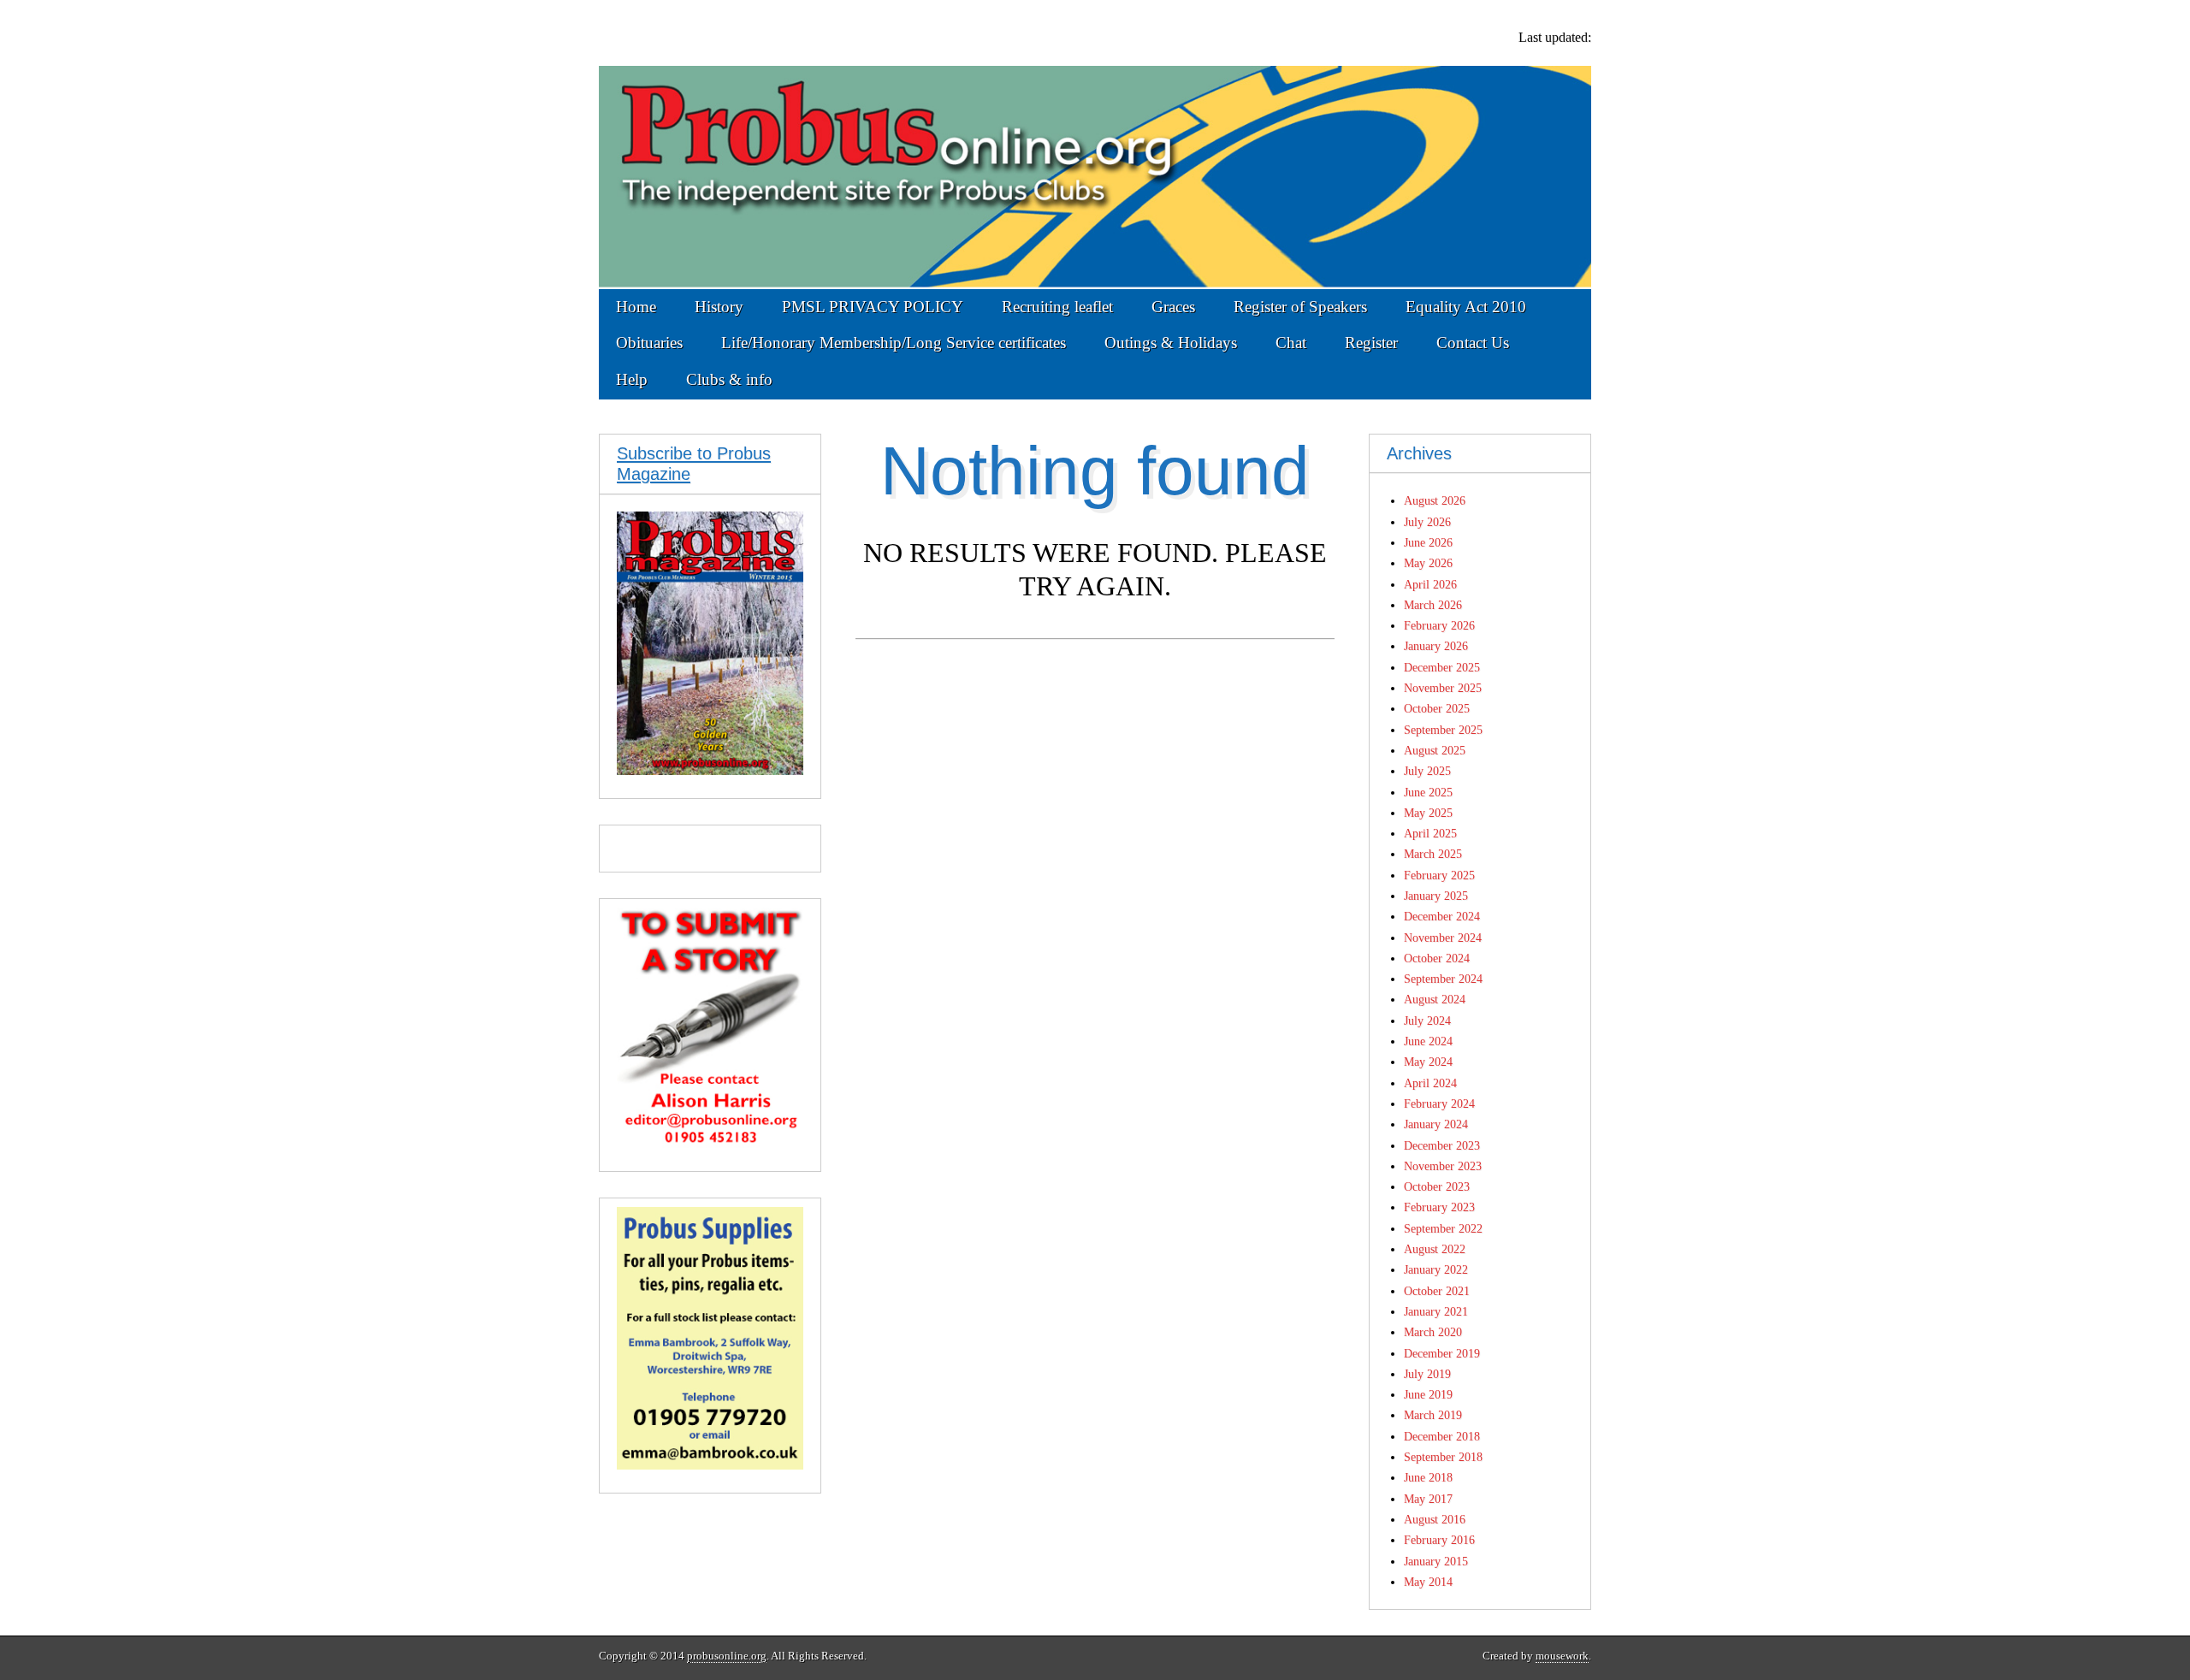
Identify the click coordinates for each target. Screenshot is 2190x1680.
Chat (1291, 343)
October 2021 (1437, 1291)
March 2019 (1433, 1415)
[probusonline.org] (1095, 145)
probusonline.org (727, 1656)
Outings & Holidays (1171, 343)
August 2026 (1435, 500)
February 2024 (1439, 1103)
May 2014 (1428, 1582)
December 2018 (1442, 1436)
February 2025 (1439, 875)
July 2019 (1427, 1374)
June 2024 (1428, 1041)
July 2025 (1427, 771)
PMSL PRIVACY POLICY (873, 307)
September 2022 (1443, 1228)
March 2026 (1433, 605)
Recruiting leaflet (1057, 307)
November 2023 (1443, 1166)
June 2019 (1428, 1394)
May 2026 (1428, 563)
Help (632, 379)
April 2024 (1430, 1083)
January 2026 (1436, 646)
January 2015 (1436, 1561)
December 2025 (1442, 667)
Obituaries (649, 343)
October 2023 (1437, 1186)
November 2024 (1443, 938)
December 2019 (1442, 1353)
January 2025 (1436, 896)
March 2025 (1433, 854)
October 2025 (1437, 708)
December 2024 (1442, 916)
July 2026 (1427, 522)
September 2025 (1443, 730)
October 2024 (1437, 958)
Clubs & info (729, 379)
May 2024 (1428, 1062)
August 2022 (1435, 1249)
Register (1371, 343)
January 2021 (1436, 1311)
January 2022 (1436, 1269)
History (719, 307)
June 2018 (1428, 1477)
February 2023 (1439, 1207)
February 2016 (1439, 1540)
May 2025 (1428, 813)
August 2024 (1435, 999)
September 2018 (1443, 1457)
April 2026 (1430, 584)
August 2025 (1435, 750)
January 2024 (1436, 1124)
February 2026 (1439, 625)
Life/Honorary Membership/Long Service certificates (894, 343)
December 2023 (1442, 1145)
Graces (1173, 307)
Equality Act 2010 (1466, 307)
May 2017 (1428, 1499)
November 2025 (1443, 688)
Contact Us (1473, 343)
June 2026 (1428, 542)
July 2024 (1427, 1020)
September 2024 (1443, 979)
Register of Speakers (1300, 307)
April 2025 (1430, 833)
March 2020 (1433, 1332)
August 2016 (1435, 1519)
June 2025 (1428, 792)
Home (636, 307)
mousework (1562, 1656)
